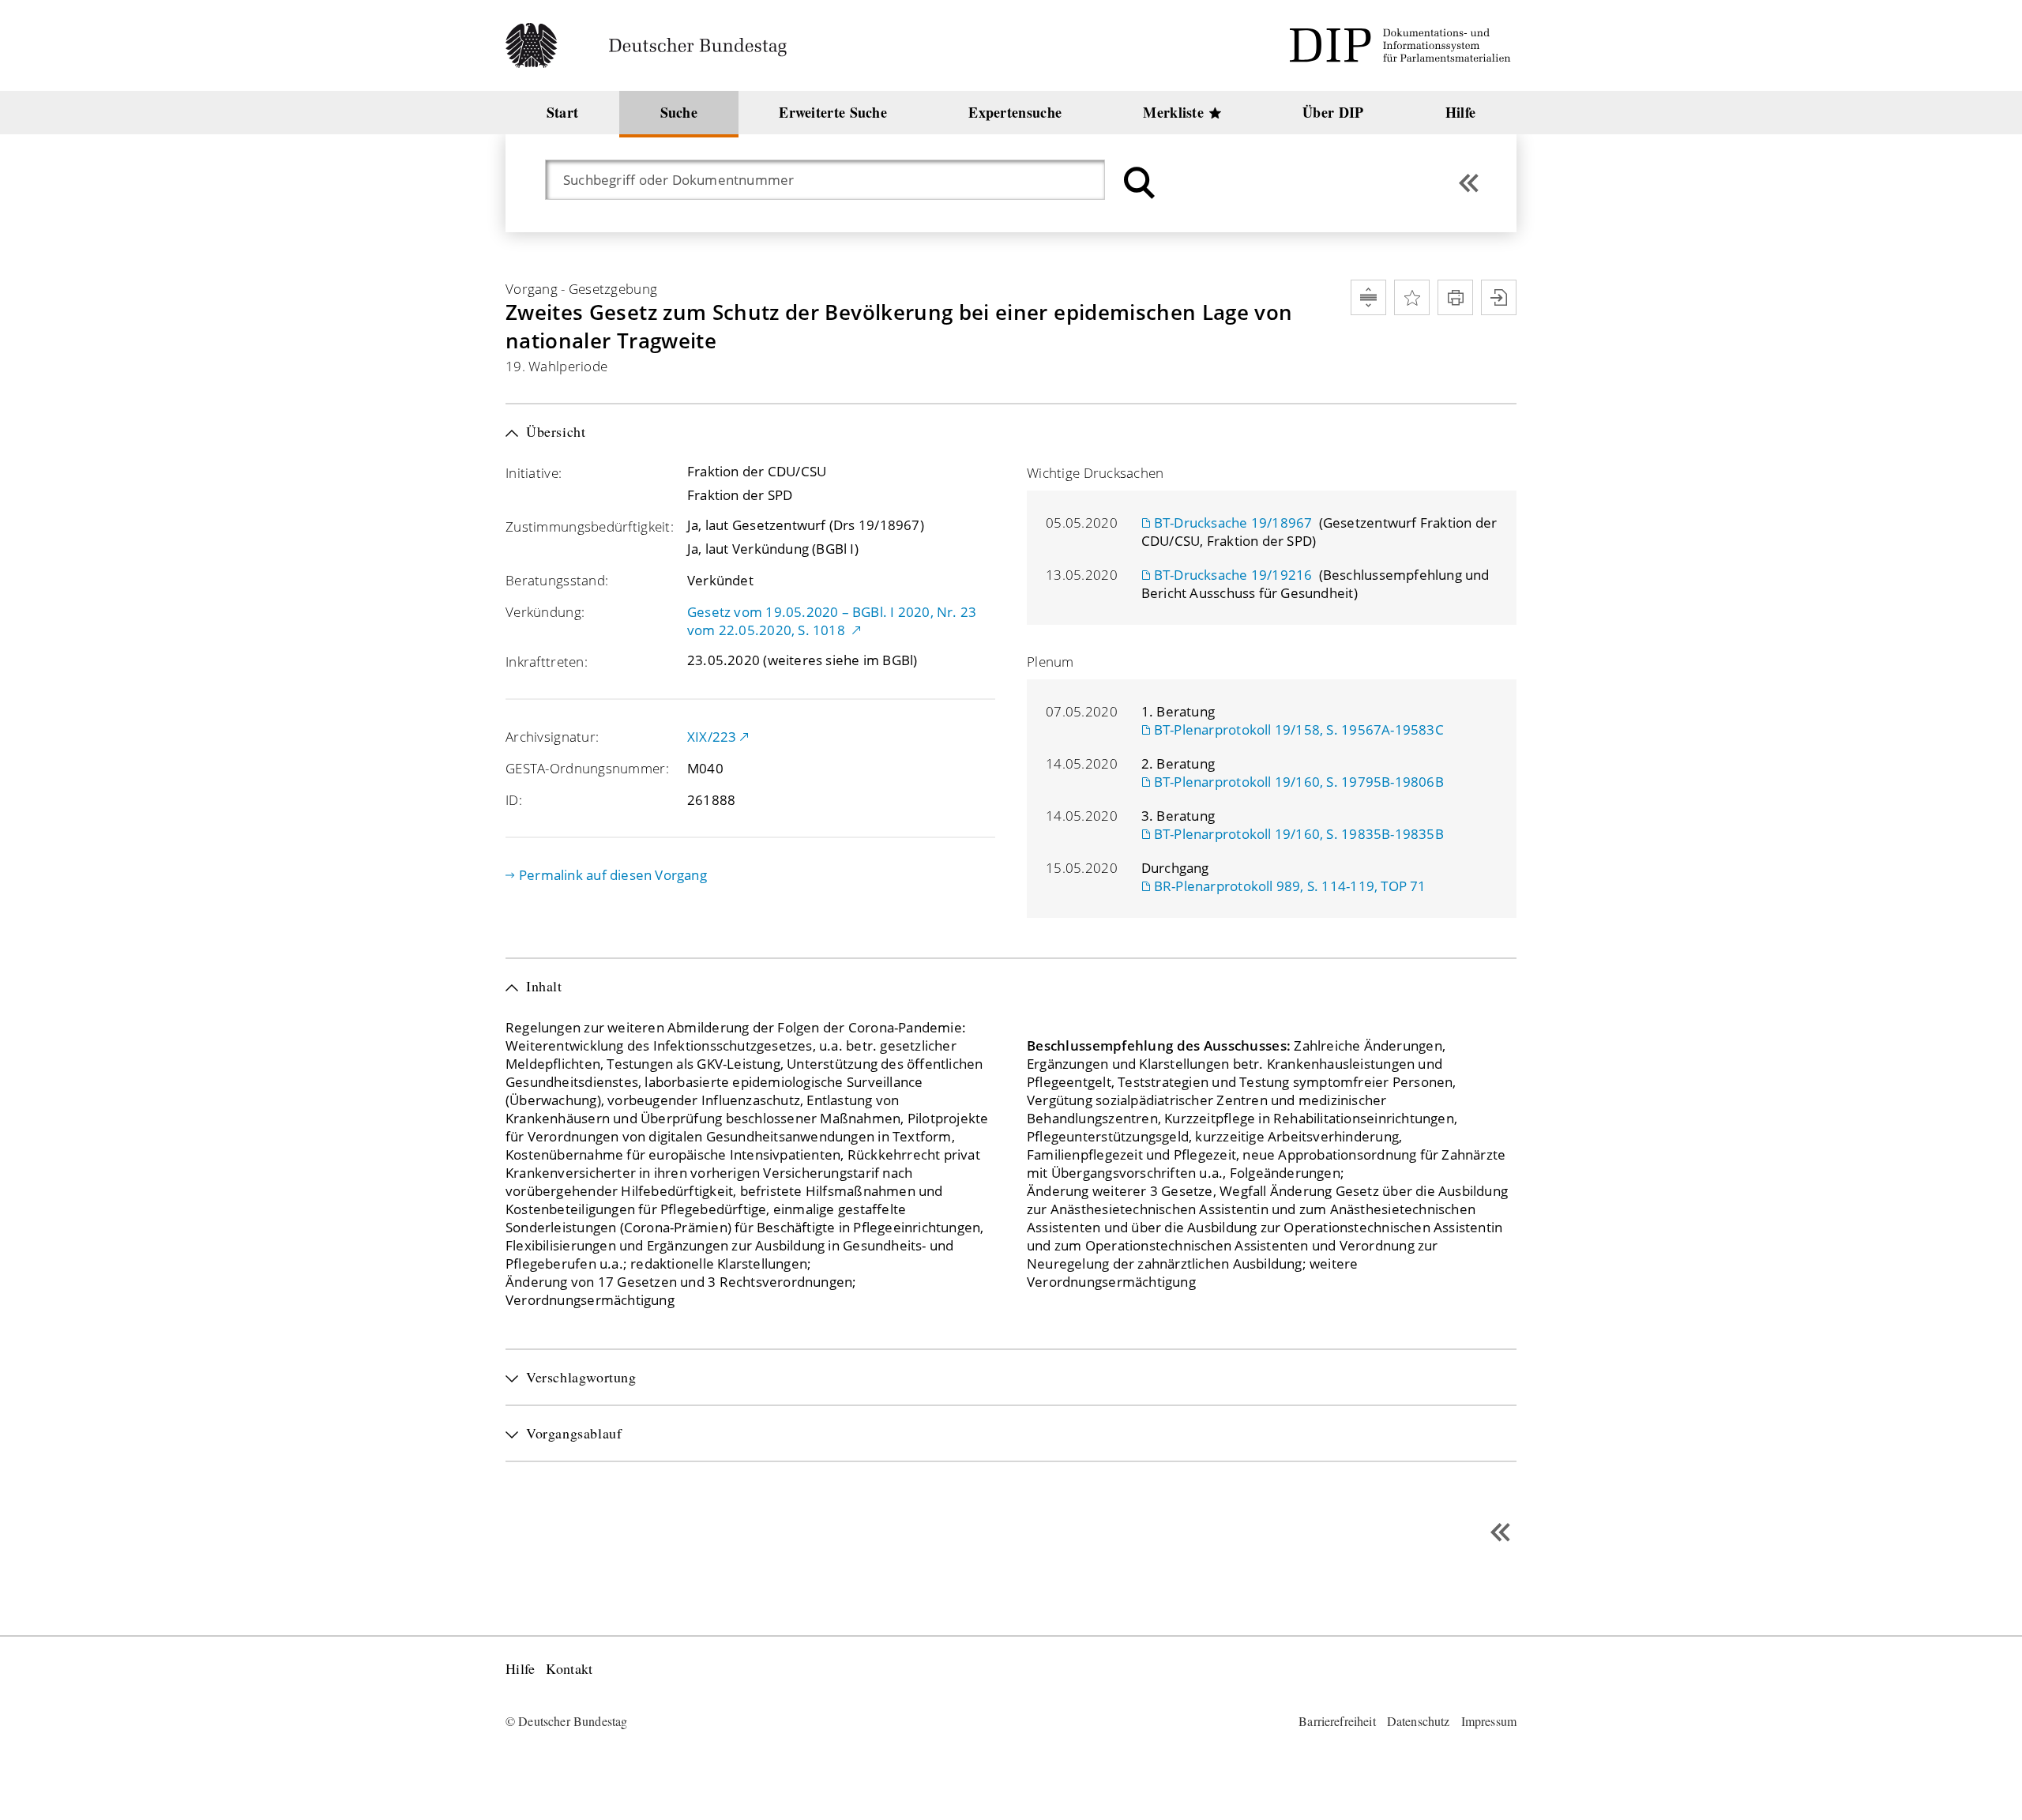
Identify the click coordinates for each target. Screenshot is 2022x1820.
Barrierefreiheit (1337, 1721)
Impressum (1489, 1721)
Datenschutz (1419, 1721)
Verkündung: (545, 612)
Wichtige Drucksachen (1096, 473)
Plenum (1050, 662)
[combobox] (833, 180)
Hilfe (520, 1669)
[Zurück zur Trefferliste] (1469, 183)
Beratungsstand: (557, 580)
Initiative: (534, 473)
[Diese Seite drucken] (1455, 297)
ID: (514, 800)
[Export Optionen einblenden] (1499, 297)
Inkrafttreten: (547, 662)
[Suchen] (1137, 183)
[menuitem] (562, 113)
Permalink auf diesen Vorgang (613, 875)
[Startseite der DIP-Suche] (1403, 45)
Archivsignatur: (552, 737)
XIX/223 (712, 737)
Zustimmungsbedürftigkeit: (590, 526)
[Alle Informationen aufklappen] (1368, 297)
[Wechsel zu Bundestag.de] (653, 45)
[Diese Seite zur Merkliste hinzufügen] (1412, 297)
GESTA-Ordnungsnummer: (587, 768)
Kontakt (569, 1669)
